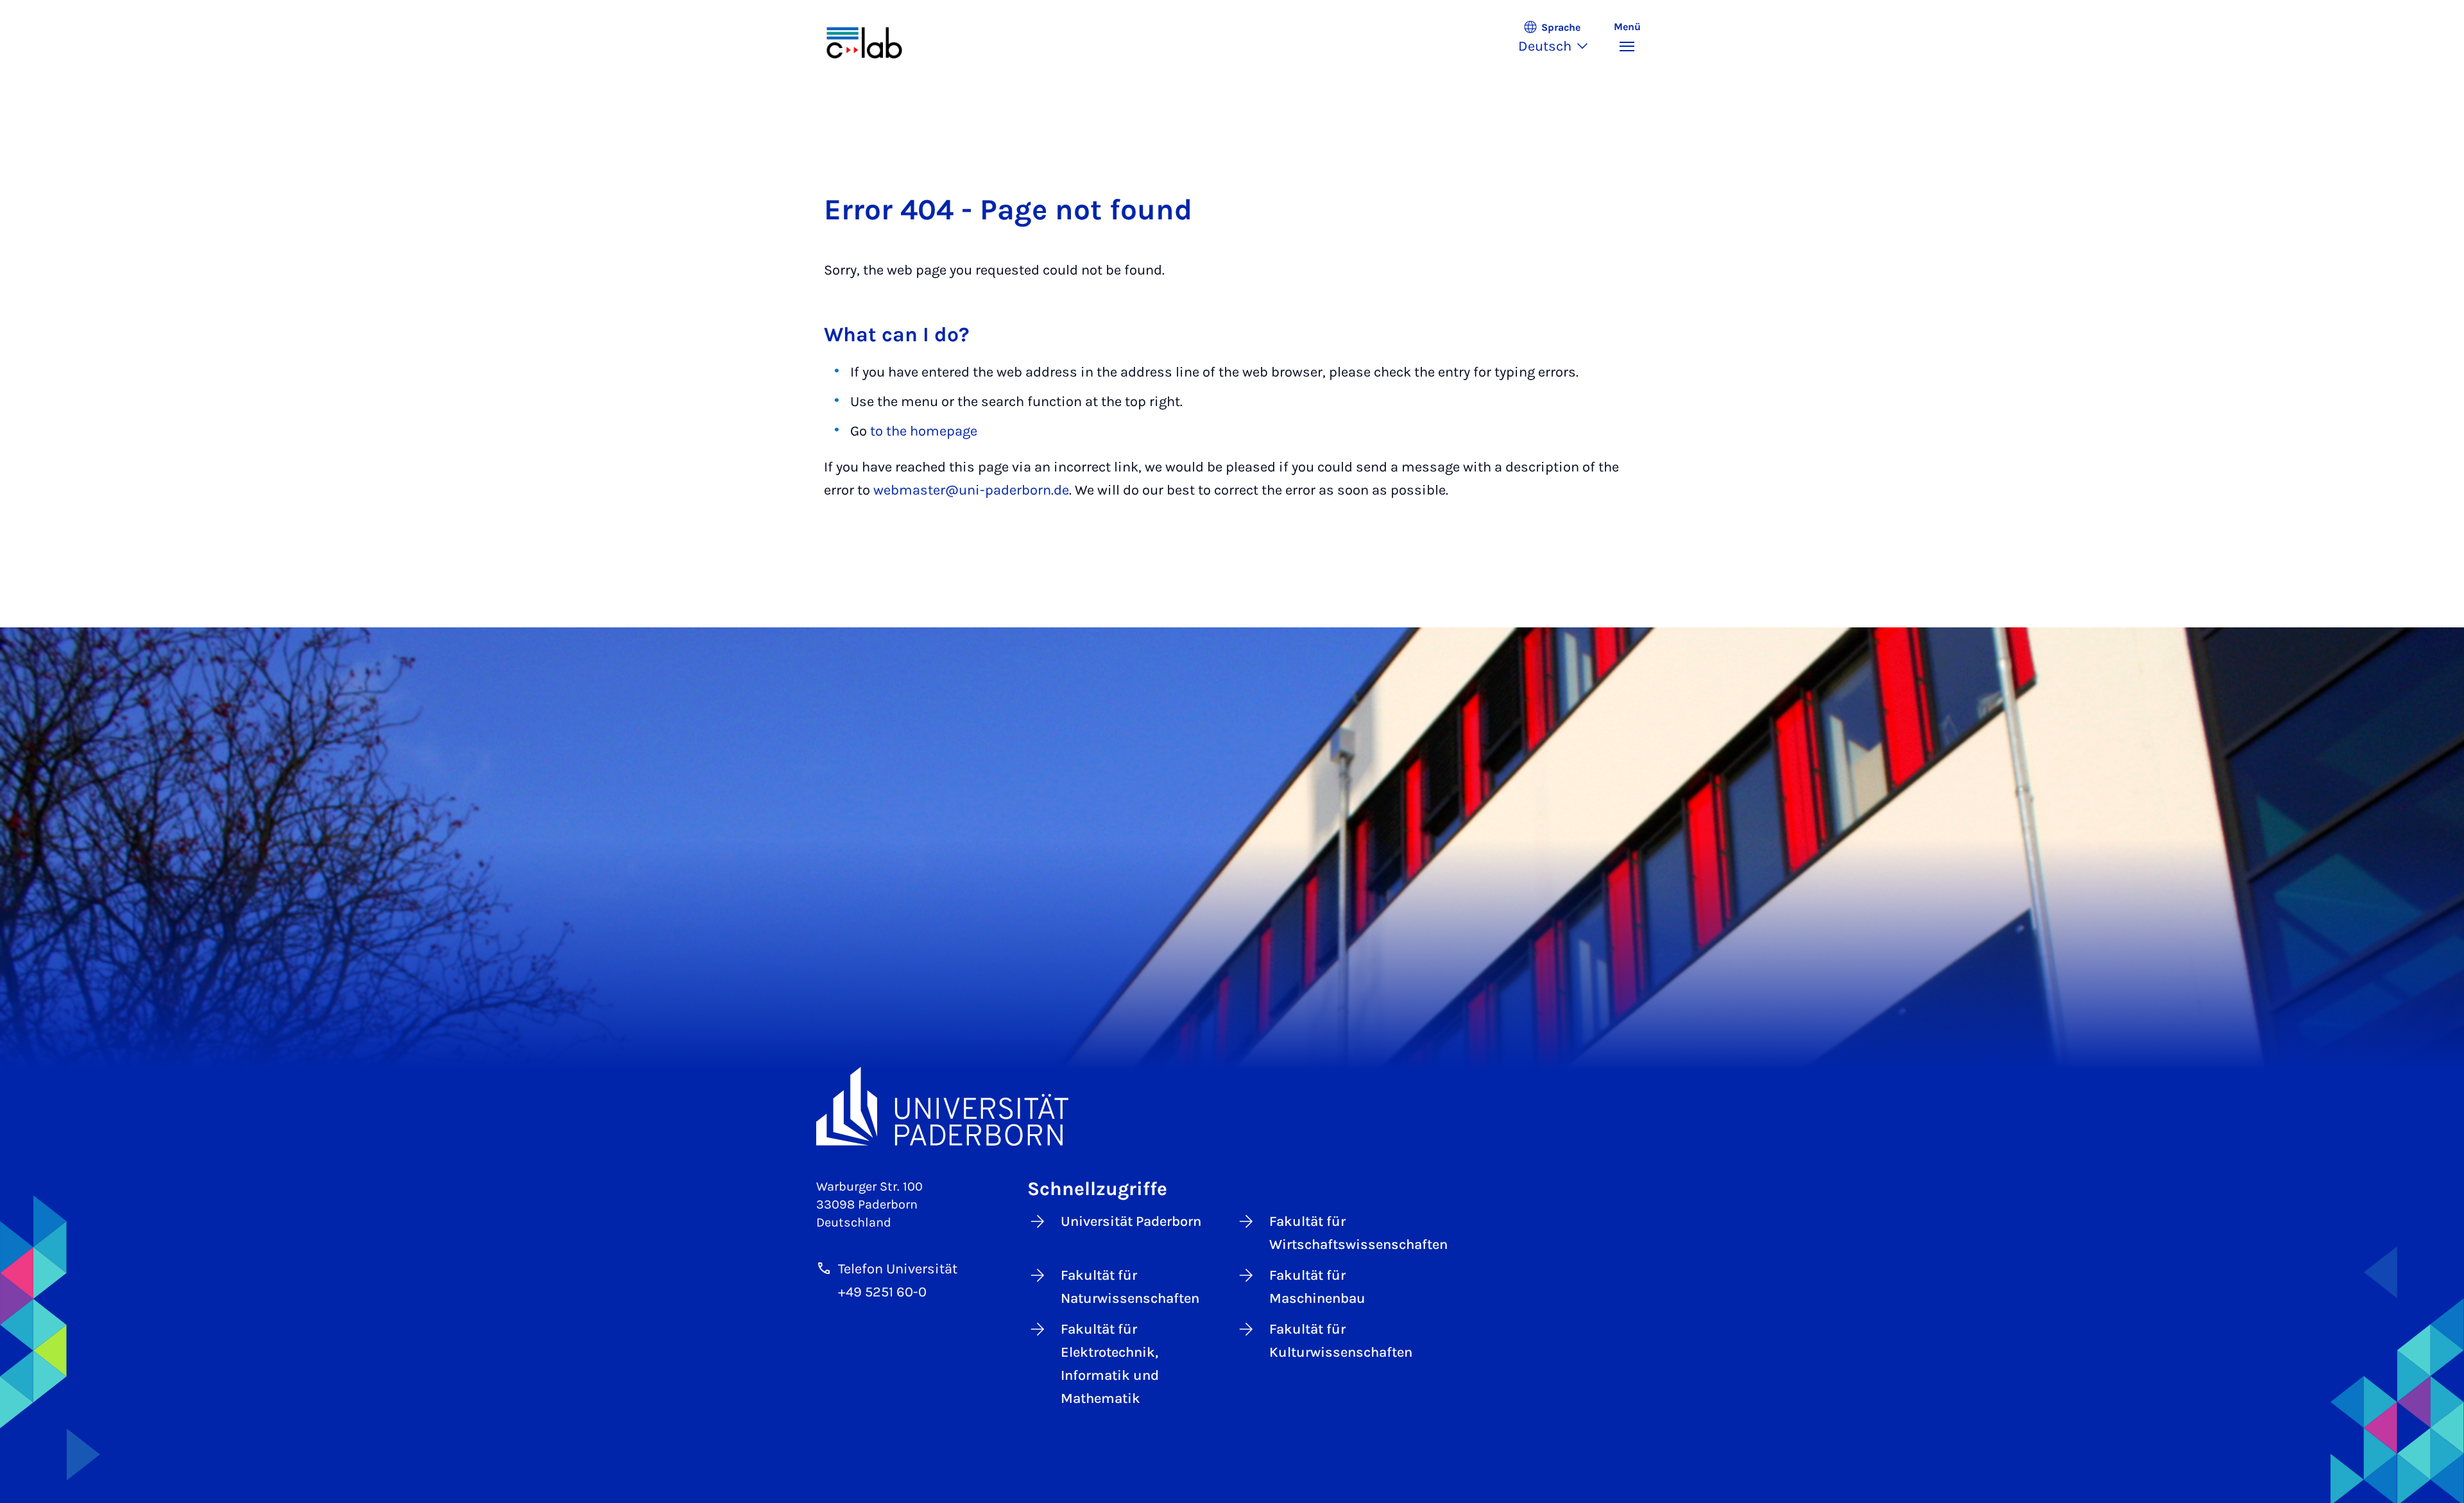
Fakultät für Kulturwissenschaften (1341, 1341)
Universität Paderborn (1131, 1221)
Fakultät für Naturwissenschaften (1130, 1287)
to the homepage (924, 431)
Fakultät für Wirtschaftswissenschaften (1353, 1233)
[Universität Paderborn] (1232, 1106)
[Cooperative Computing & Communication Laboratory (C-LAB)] (878, 38)
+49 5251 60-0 (882, 1292)
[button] (1560, 38)
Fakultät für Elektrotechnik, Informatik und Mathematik (1110, 1364)
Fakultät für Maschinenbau (1317, 1287)
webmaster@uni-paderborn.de (971, 490)
